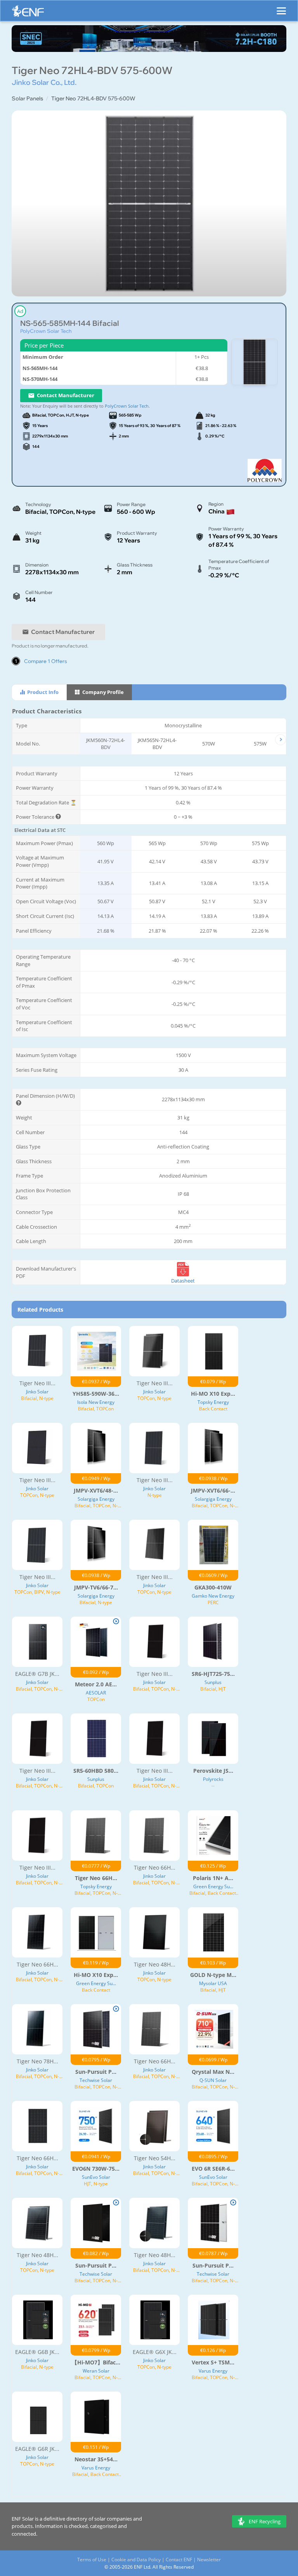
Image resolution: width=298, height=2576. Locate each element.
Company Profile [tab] (102, 692)
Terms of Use (92, 2560)
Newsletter (209, 2560)
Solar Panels (27, 98)
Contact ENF (179, 2560)
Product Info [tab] (42, 692)
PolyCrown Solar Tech (46, 331)
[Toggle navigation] (281, 7)
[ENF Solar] (28, 13)
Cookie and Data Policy (136, 2560)
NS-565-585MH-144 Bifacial (70, 323)
